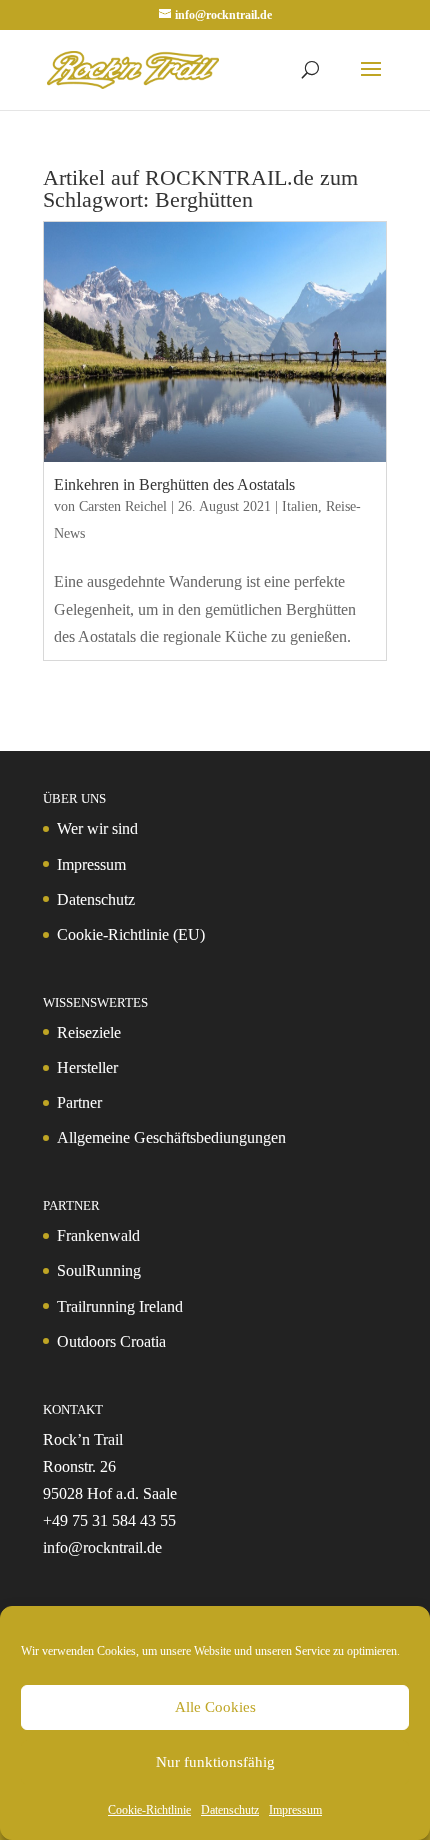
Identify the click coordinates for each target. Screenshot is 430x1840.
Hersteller (87, 1067)
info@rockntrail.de (102, 1547)
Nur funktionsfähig (215, 1762)
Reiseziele (89, 1032)
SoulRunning (99, 1270)
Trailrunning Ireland (120, 1306)
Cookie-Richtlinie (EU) (131, 934)
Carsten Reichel (123, 506)
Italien (300, 506)
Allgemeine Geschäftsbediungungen (171, 1137)
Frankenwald (98, 1235)
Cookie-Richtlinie (149, 1810)
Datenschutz (230, 1810)
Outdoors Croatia (111, 1341)
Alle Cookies (215, 1707)
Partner (79, 1102)
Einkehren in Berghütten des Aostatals (174, 484)
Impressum (295, 1810)
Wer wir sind (97, 828)
